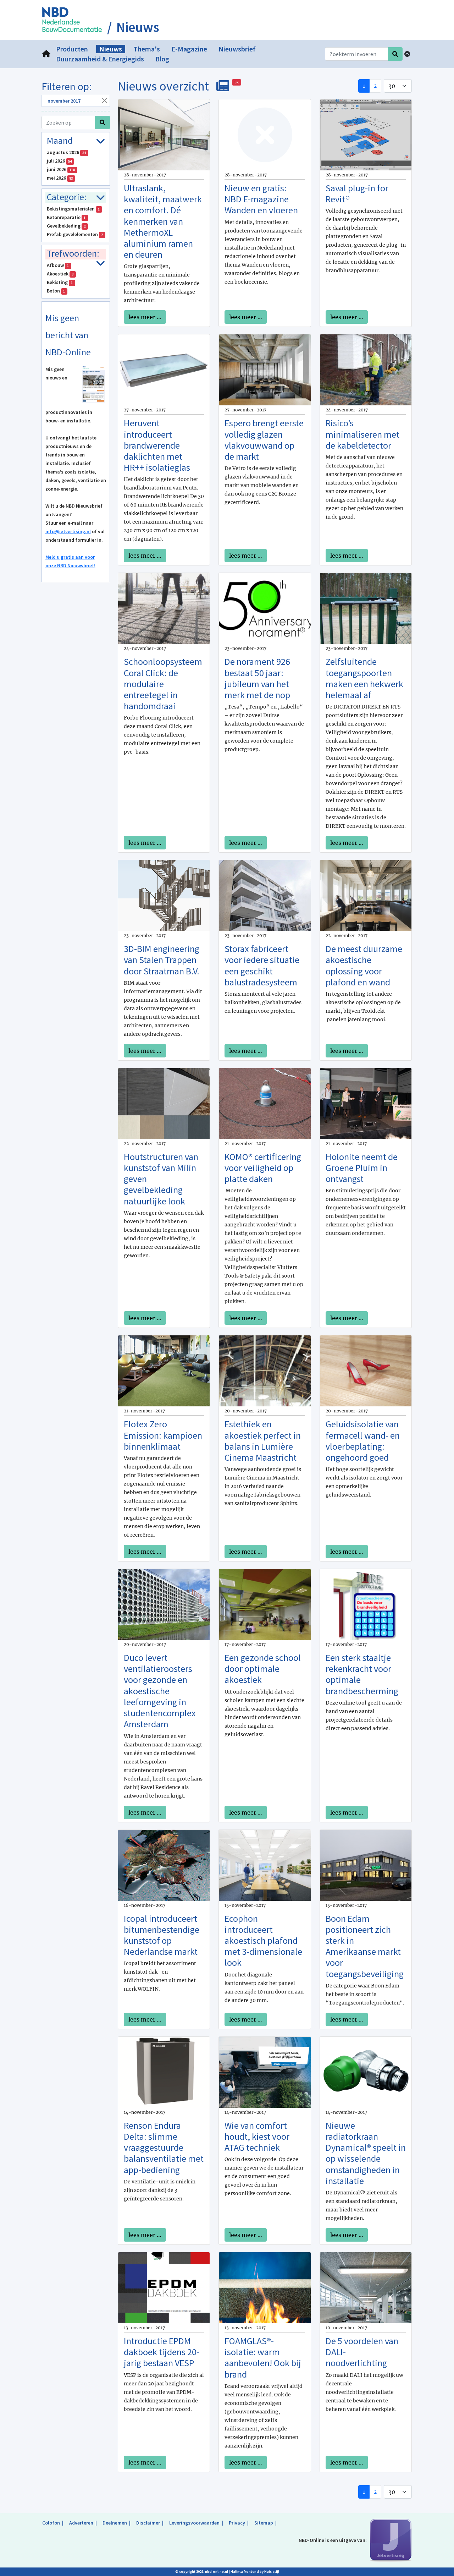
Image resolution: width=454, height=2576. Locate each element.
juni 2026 (61, 169)
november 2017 (64, 101)
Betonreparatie (66, 217)
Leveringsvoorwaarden (194, 2523)
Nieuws (138, 27)
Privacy (237, 2523)
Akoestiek (60, 274)
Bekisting (60, 282)
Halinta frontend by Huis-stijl (255, 2572)
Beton (56, 291)
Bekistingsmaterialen (73, 209)
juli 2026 (59, 161)
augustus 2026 (67, 152)
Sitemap (264, 2523)
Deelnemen (115, 2523)
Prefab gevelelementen (75, 234)
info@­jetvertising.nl (68, 531)
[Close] (104, 100)
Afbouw (58, 265)
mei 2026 (60, 178)
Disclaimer (148, 2523)
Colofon (51, 2523)
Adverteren (81, 2523)
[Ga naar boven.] (407, 54)
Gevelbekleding (66, 226)
